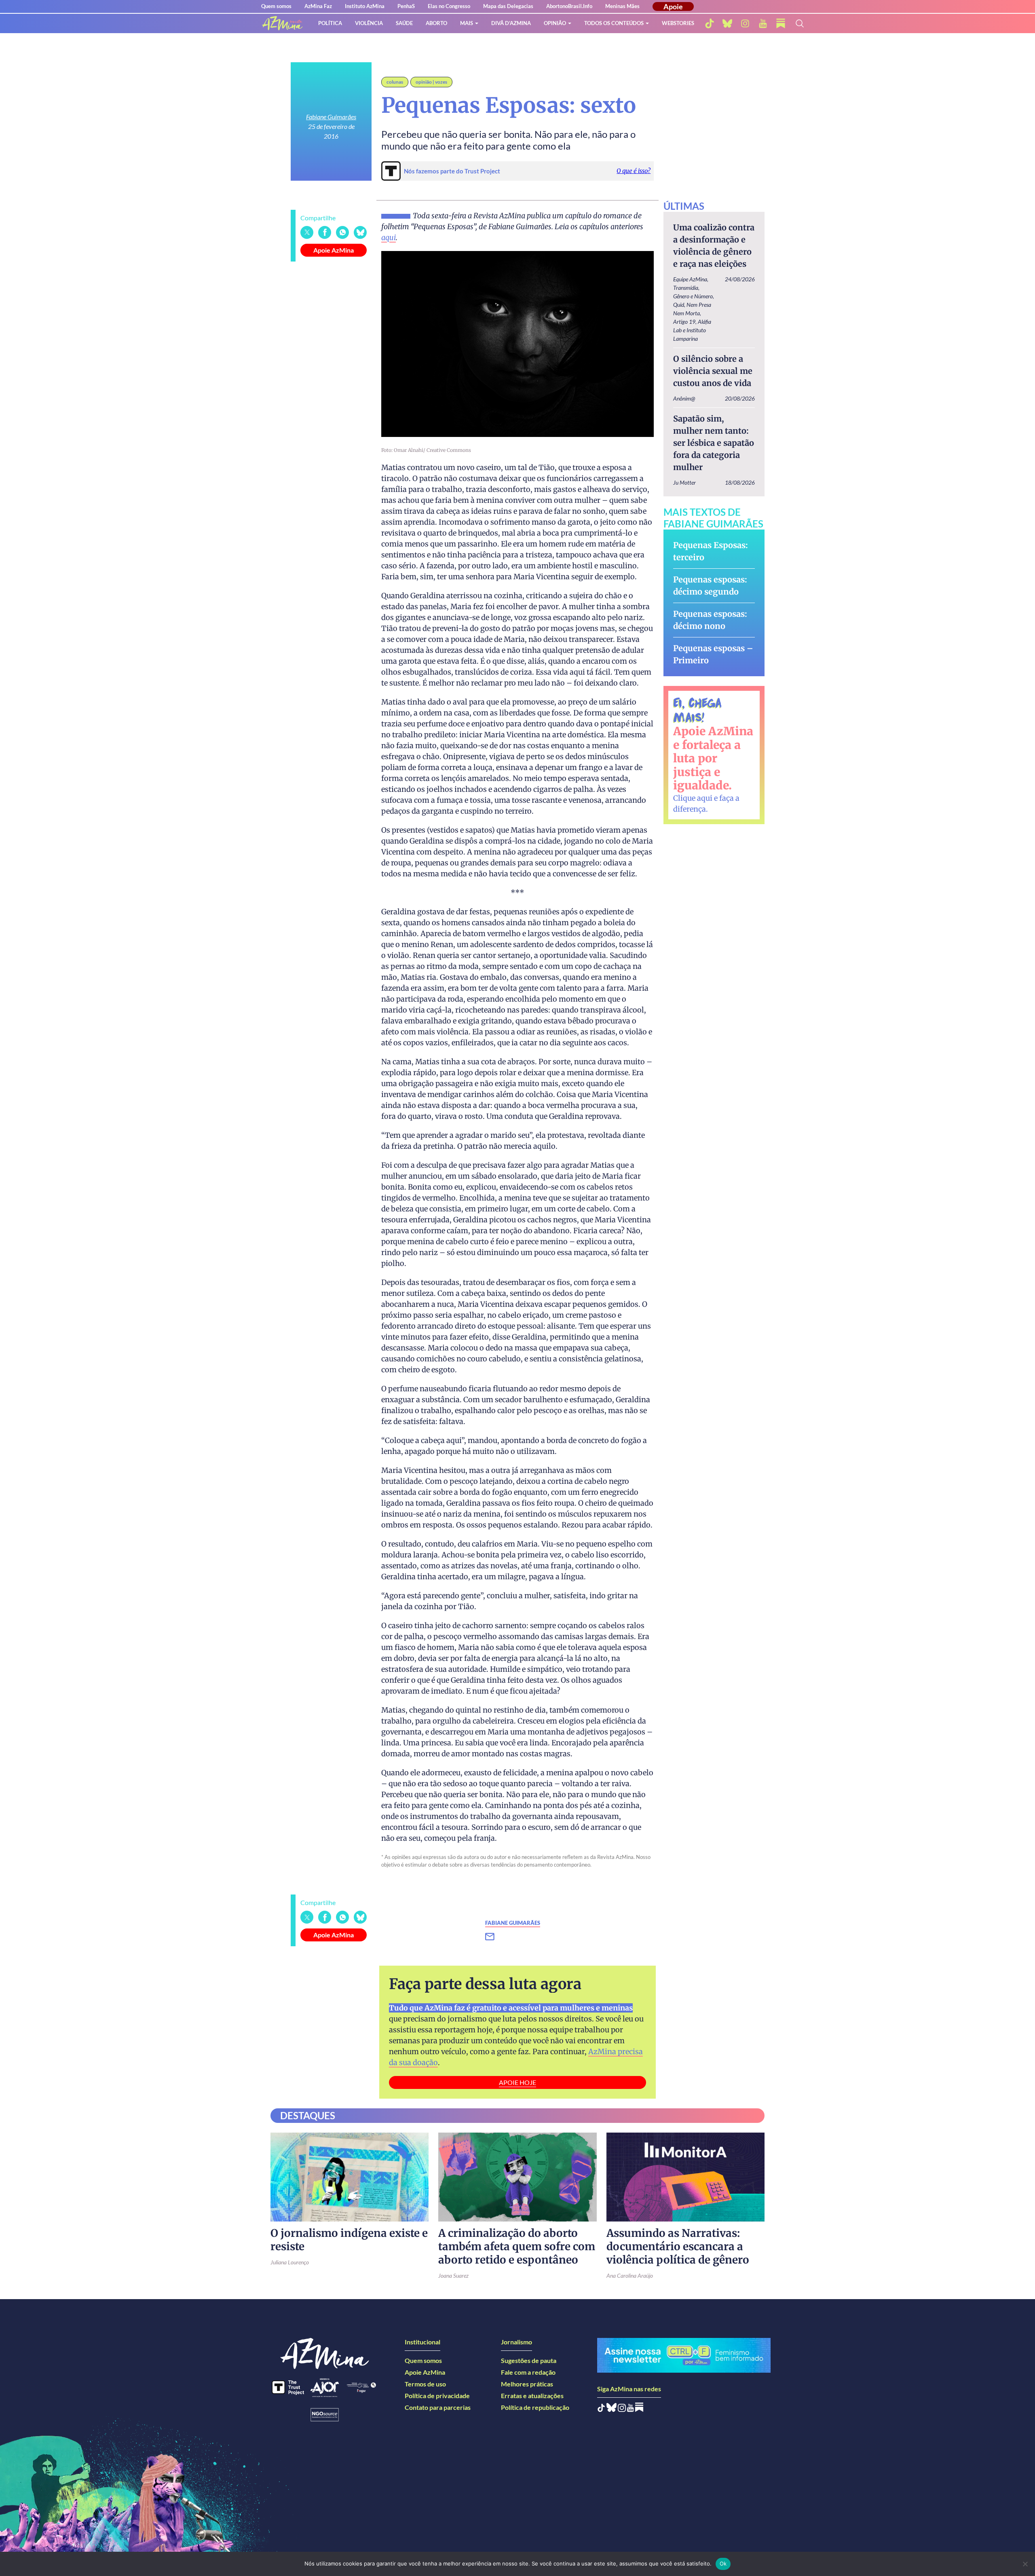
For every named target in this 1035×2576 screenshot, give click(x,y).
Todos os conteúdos (614, 23)
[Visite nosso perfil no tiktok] (710, 23)
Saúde (404, 23)
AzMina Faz (318, 6)
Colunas (395, 82)
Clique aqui (693, 798)
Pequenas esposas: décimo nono (710, 620)
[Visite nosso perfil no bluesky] (727, 23)
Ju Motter (684, 482)
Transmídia (686, 288)
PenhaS (406, 6)
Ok (723, 2563)
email (495, 1937)
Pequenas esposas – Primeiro (713, 654)
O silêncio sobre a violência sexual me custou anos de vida (713, 371)
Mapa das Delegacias (508, 6)
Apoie (673, 6)
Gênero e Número (693, 296)
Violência (369, 23)
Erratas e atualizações (532, 2396)
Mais (467, 23)
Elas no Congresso (449, 6)
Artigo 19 (684, 322)
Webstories (678, 23)
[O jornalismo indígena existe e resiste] (350, 2177)
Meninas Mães (622, 6)
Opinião (555, 23)
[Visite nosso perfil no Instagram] (622, 2409)
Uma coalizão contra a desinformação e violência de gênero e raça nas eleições (714, 246)
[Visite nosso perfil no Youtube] (631, 2409)
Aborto (436, 23)
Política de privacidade (437, 2396)
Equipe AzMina (690, 279)
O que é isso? (634, 171)
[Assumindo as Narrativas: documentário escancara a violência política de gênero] (685, 2177)
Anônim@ (684, 398)
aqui (389, 237)
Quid (679, 305)
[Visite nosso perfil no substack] (781, 23)
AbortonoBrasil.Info (569, 6)
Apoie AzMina (334, 250)
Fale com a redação (528, 2372)
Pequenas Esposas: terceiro (711, 551)
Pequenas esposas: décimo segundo (710, 585)
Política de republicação (535, 2407)
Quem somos (276, 6)
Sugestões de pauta (529, 2360)
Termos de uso (425, 2384)
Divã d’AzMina (511, 23)
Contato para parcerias (438, 2407)
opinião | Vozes (431, 82)
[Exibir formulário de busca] (800, 23)
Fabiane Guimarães (331, 117)
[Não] (1025, 2564)
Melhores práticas (527, 2384)
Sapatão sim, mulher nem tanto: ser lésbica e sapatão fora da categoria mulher (714, 443)
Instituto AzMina (365, 6)
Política (330, 23)
